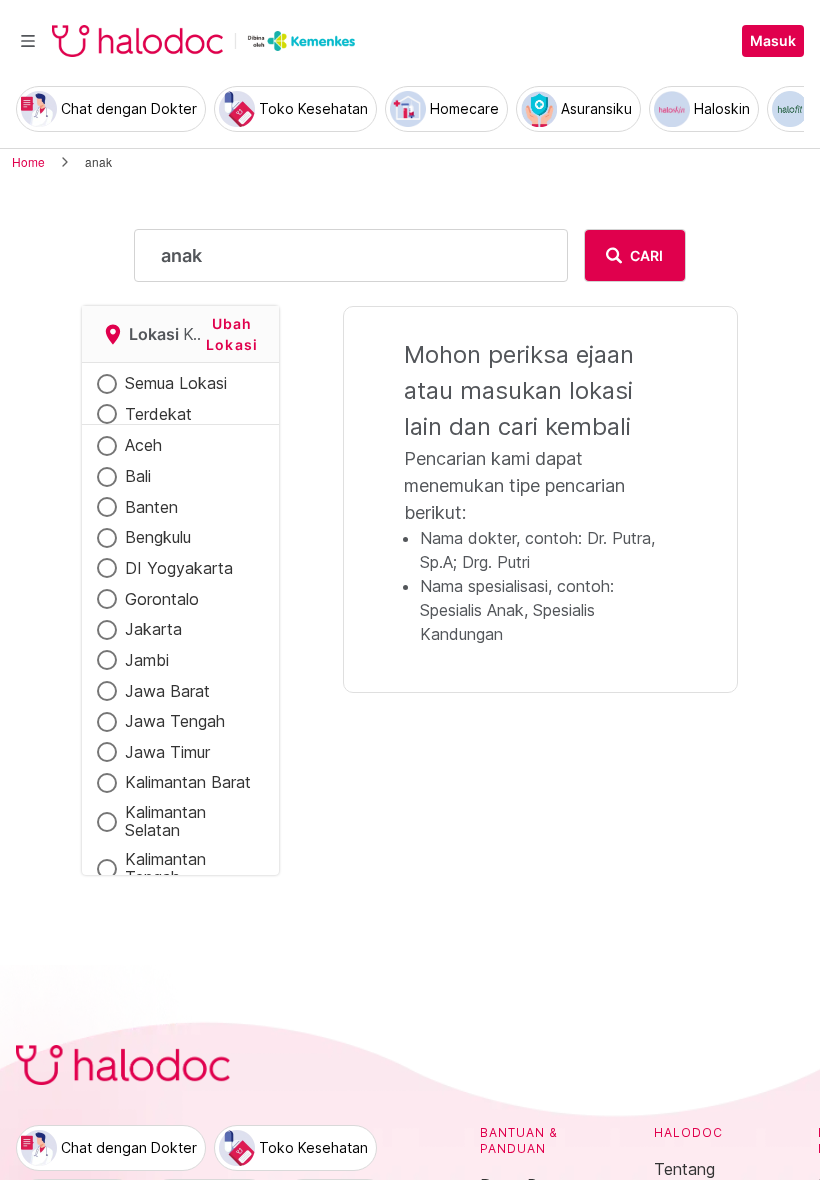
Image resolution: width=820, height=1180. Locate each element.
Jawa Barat (167, 691)
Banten (151, 507)
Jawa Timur (167, 752)
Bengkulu (158, 537)
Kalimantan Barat (188, 782)
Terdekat (158, 414)
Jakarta (153, 629)
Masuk (773, 41)
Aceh (143, 445)
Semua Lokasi (176, 383)
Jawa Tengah (175, 721)
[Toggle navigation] (28, 41)
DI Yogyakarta (179, 568)
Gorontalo (162, 599)
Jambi (147, 660)
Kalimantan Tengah (165, 868)
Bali (138, 476)
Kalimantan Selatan (165, 821)
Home (28, 161)
